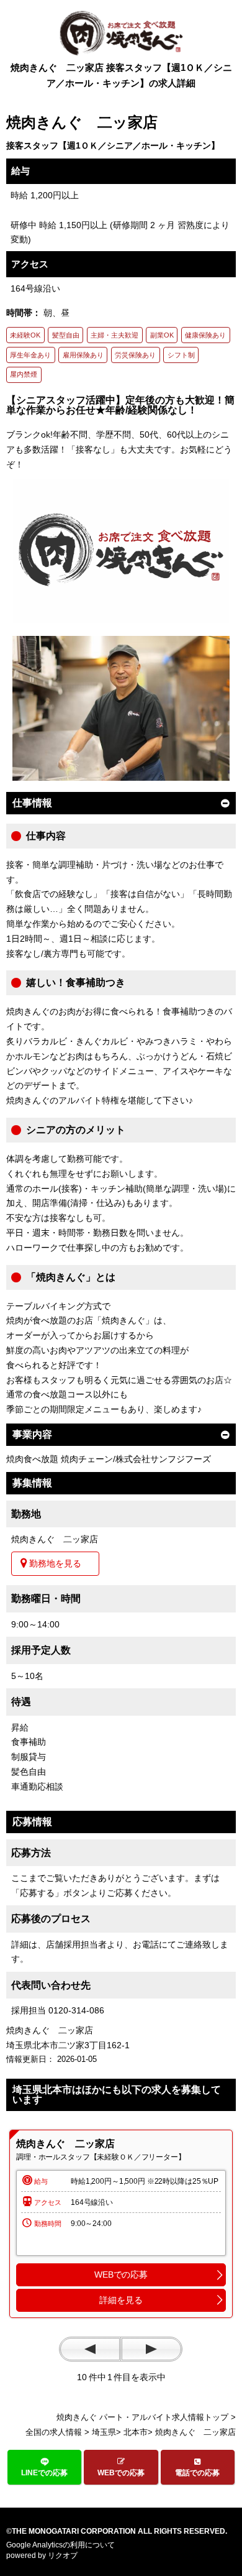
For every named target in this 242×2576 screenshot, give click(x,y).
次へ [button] (151, 2349)
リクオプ (63, 2555)
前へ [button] (90, 2349)
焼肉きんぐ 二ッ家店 (65, 2144)
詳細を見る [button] (121, 2300)
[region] (121, 2224)
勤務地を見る (55, 1563)
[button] (44, 2467)
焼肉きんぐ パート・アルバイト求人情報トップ (142, 2417)
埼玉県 (104, 2432)
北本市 (136, 2432)
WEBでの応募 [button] (121, 2275)
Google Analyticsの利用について (60, 2545)
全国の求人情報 (54, 2432)
